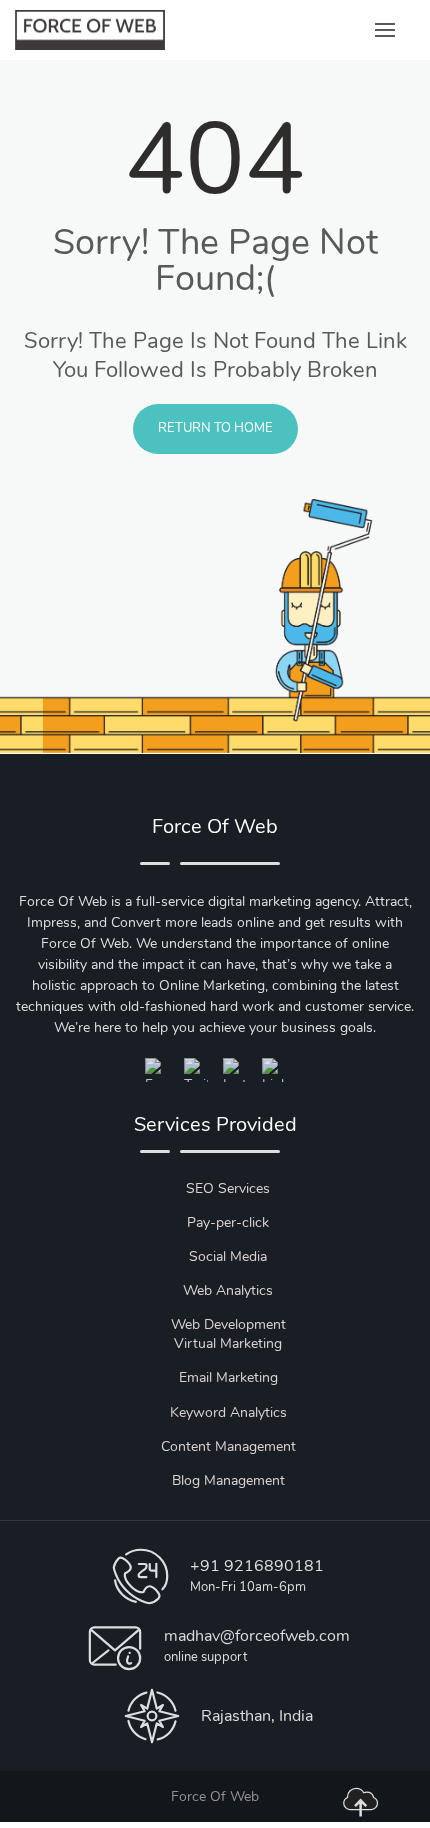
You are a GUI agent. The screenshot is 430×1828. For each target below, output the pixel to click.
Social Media (228, 1256)
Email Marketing (228, 1377)
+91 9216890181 (257, 1566)
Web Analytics (228, 1290)
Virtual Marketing (228, 1343)
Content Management (228, 1446)
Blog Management (228, 1480)
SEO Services (228, 1188)
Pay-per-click (228, 1222)
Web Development (228, 1324)
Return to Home (215, 428)
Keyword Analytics (228, 1412)
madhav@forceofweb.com (257, 1636)
